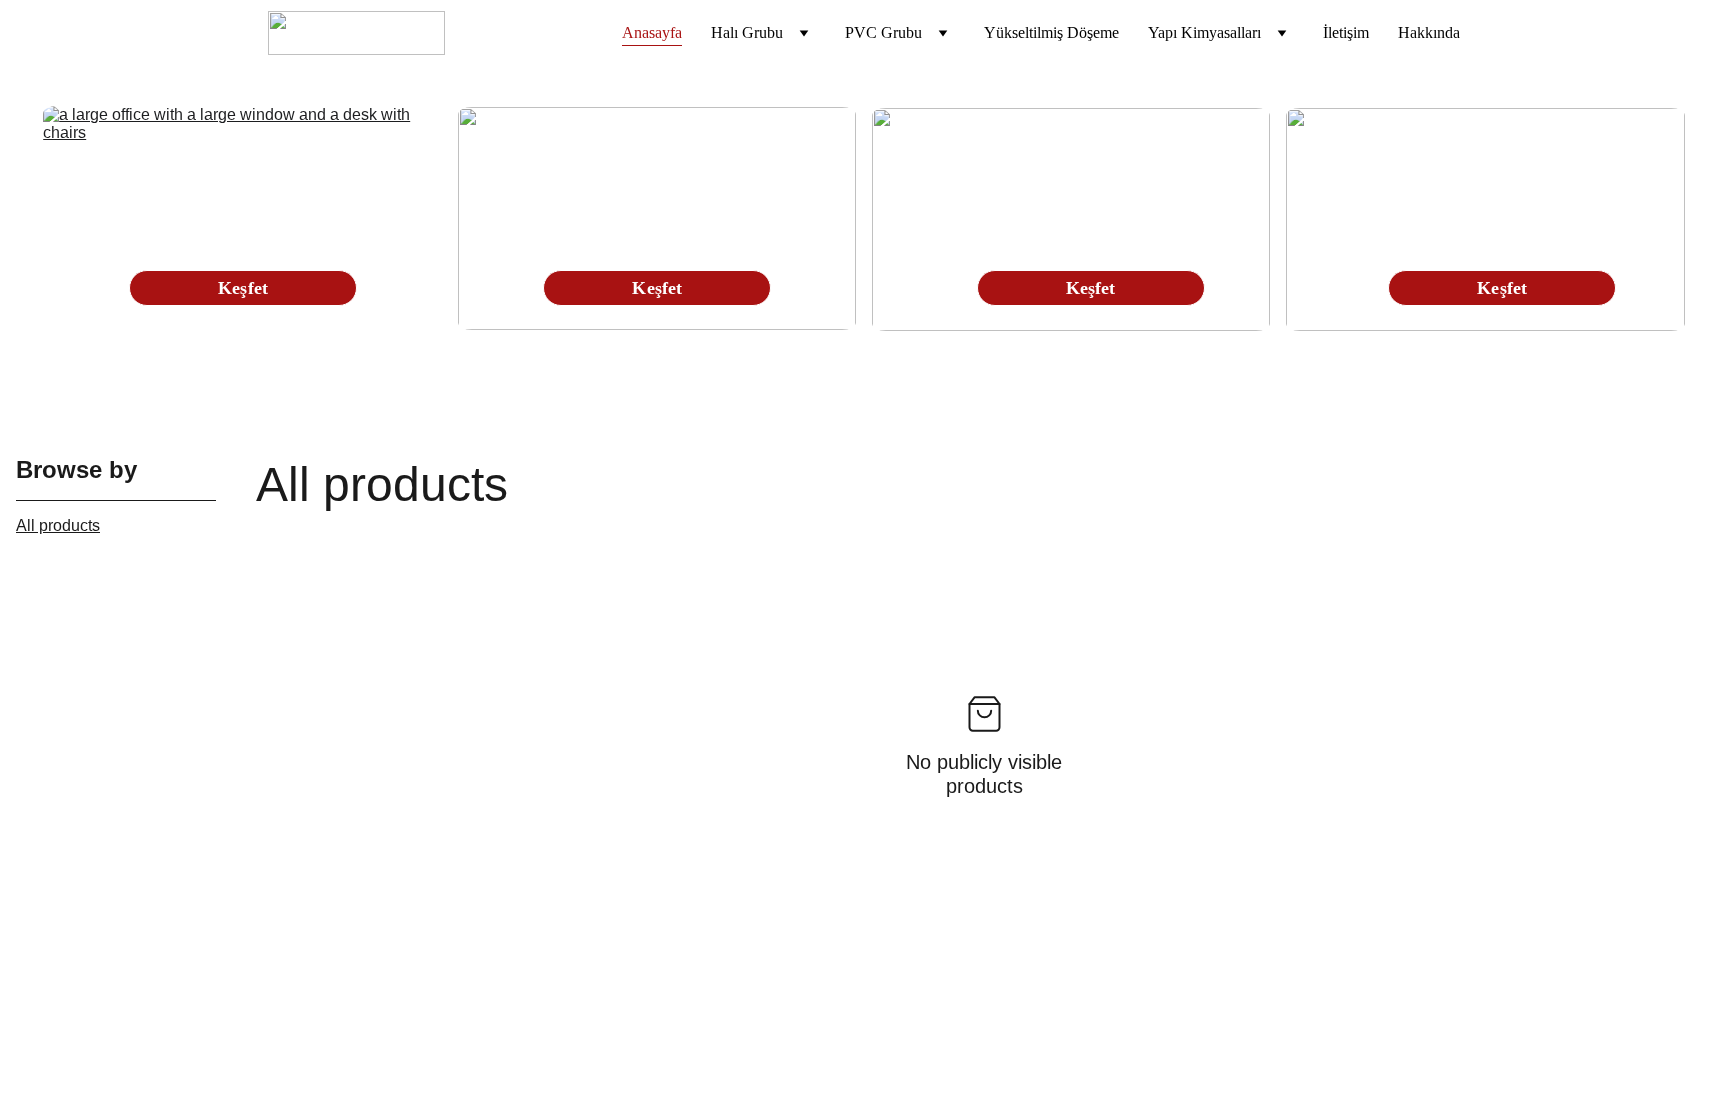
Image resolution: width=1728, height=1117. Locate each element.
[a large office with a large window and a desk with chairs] (242, 218)
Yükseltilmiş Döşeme (1051, 32)
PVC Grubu (883, 32)
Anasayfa (652, 32)
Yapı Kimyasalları (1204, 32)
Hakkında (1429, 32)
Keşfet (1502, 288)
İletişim (1346, 32)
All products (58, 525)
